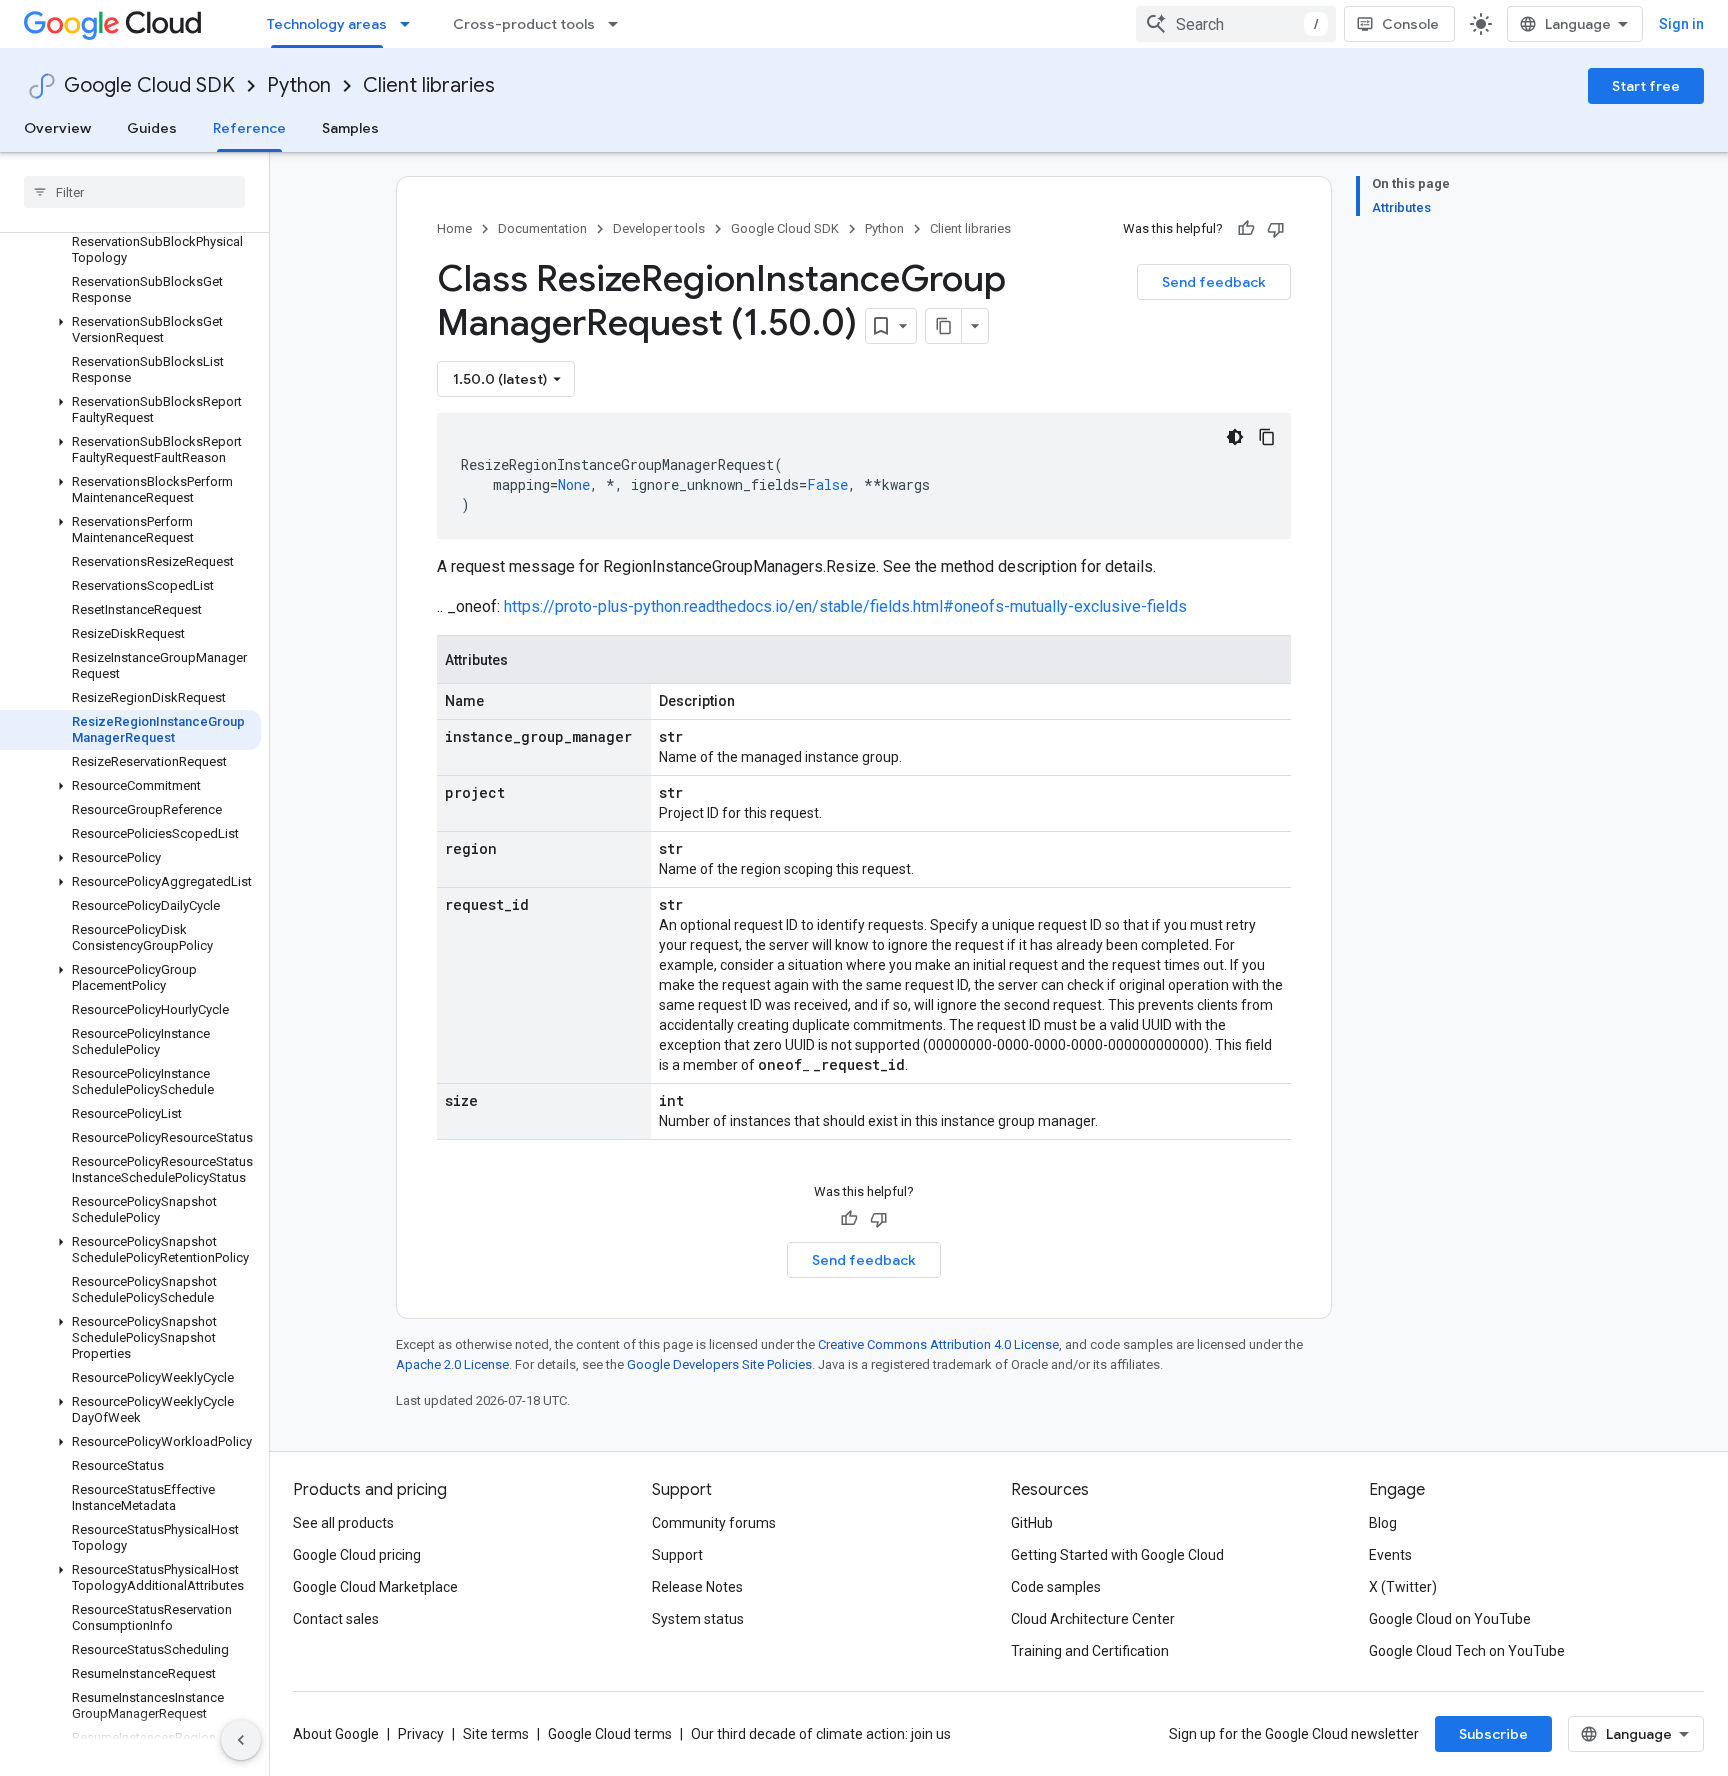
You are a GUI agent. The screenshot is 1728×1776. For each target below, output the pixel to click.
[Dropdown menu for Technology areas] (411, 24)
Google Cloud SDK (149, 85)
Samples (350, 128)
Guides (152, 128)
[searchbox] (134, 192)
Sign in (1681, 24)
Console (1410, 24)
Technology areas (327, 24)
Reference (249, 128)
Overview (57, 128)
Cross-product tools (524, 24)
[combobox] (1236, 24)
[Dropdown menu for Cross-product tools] (619, 24)
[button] (130, 330)
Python (299, 85)
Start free (1646, 86)
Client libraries (429, 85)
